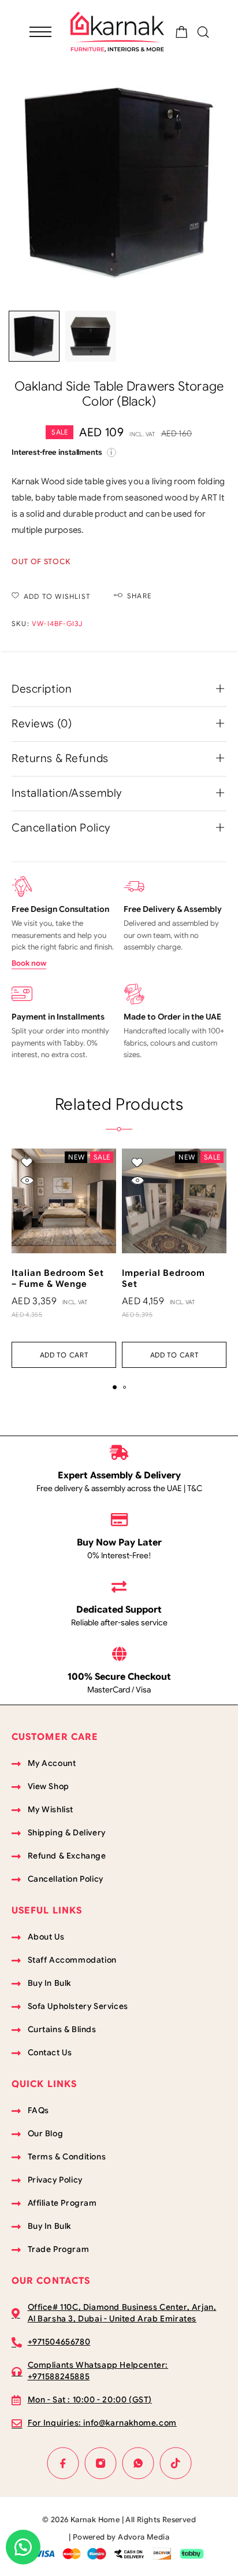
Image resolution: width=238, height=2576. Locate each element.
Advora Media (144, 2537)
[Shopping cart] (182, 34)
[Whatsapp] (138, 2463)
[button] (64, 1355)
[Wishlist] (27, 1163)
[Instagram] (100, 2463)
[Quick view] (27, 1181)
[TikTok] (175, 2463)
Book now (29, 963)
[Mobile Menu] (40, 32)
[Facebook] (63, 2463)
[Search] (203, 32)
